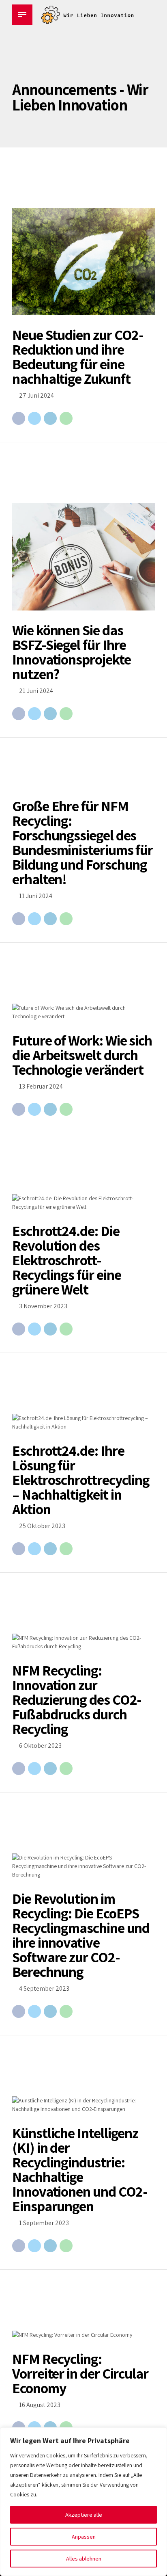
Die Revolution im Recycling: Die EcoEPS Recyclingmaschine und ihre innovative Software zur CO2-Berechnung (81, 1935)
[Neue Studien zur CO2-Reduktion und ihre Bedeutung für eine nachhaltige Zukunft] (83, 262)
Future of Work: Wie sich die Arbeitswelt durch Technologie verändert (82, 1055)
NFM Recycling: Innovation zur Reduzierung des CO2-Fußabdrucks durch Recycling (77, 1699)
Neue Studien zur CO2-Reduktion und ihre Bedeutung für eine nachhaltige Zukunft (78, 356)
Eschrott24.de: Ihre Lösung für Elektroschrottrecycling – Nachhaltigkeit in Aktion (81, 1480)
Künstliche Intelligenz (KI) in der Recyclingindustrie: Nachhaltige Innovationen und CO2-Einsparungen (80, 2169)
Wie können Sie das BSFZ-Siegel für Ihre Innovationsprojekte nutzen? (71, 652)
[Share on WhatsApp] (66, 418)
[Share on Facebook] (19, 418)
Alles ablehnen (84, 2559)
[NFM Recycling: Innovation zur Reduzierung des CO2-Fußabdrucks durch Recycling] (83, 1642)
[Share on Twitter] (34, 418)
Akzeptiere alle (84, 2515)
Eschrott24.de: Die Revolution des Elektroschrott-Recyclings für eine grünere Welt (66, 1260)
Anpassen (84, 2537)
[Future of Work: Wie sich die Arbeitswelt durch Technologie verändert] (83, 1012)
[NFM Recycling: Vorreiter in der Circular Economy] (83, 2335)
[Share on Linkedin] (50, 418)
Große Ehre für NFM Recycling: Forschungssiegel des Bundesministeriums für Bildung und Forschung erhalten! (82, 842)
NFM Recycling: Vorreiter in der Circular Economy (80, 2373)
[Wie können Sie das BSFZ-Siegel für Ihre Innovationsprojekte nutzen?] (83, 557)
